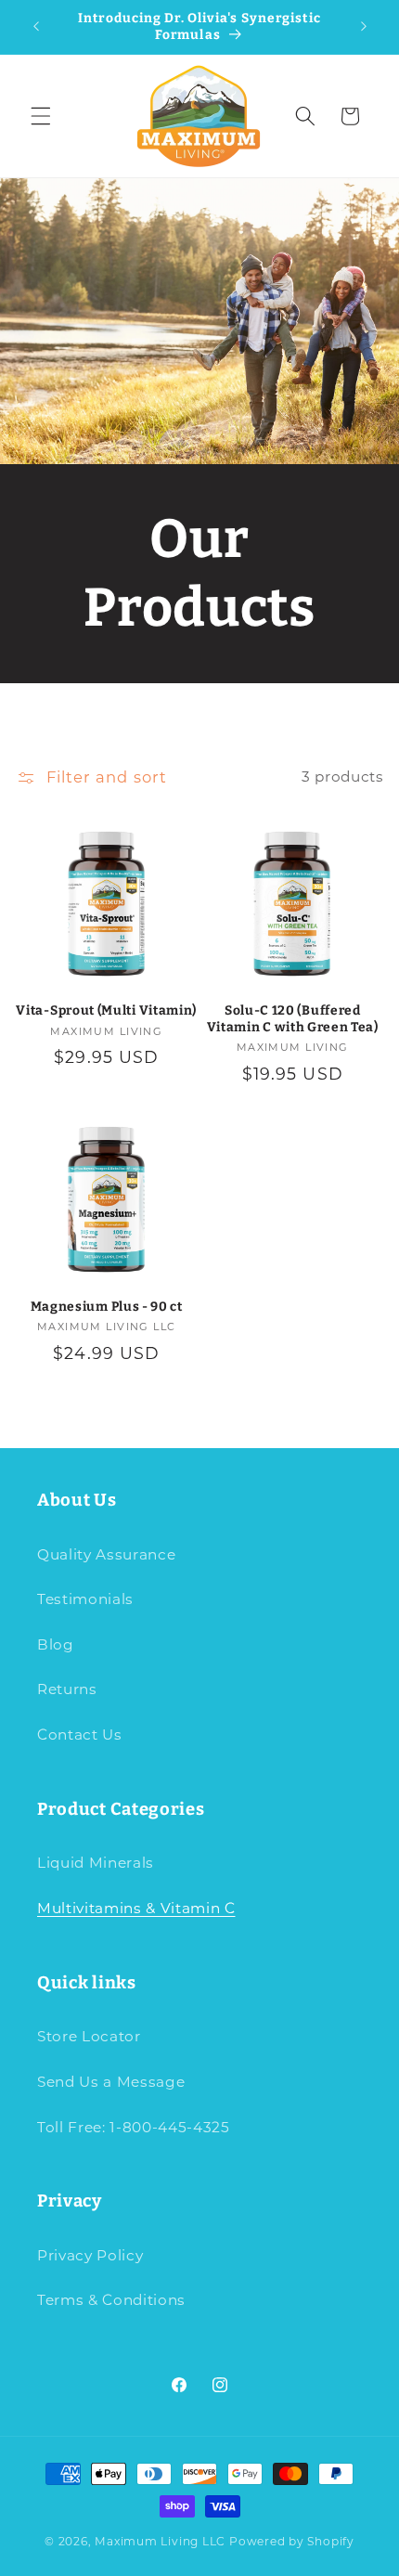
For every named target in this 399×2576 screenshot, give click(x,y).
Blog (56, 1644)
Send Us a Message (111, 2082)
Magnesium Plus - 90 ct (107, 1307)
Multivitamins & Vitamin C (136, 1908)
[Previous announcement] (36, 27)
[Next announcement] (364, 27)
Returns (67, 1689)
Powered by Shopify (292, 2541)
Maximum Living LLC (160, 2541)
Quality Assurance (106, 1554)
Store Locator (89, 2036)
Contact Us (80, 1735)
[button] (41, 116)
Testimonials (85, 1599)
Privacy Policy (90, 2255)
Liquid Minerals (96, 1863)
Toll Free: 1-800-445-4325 (134, 2127)
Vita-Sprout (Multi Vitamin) (106, 1010)
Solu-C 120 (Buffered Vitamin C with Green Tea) (293, 1019)
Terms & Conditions (111, 2300)
